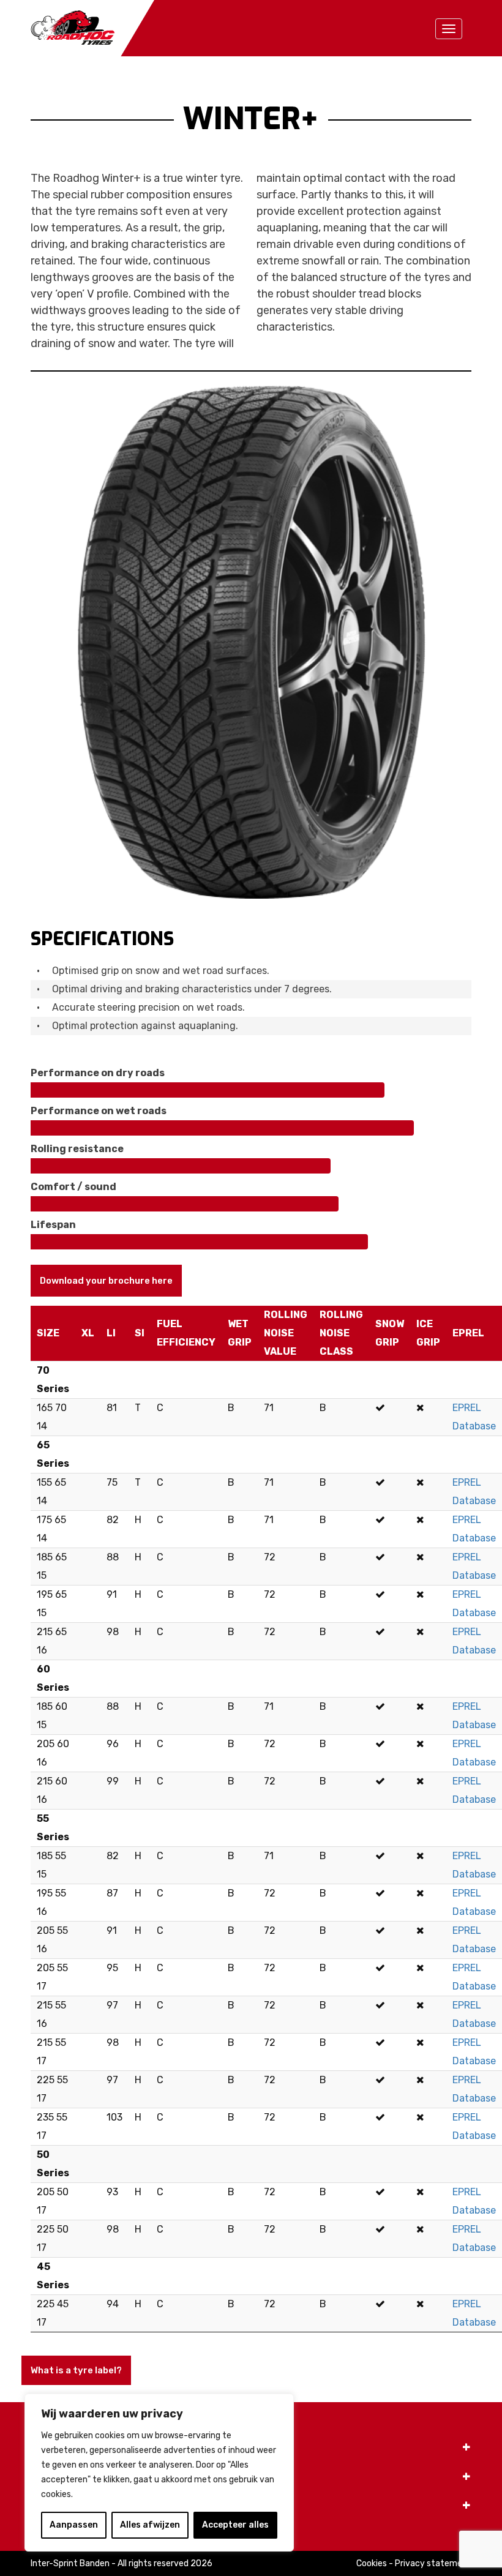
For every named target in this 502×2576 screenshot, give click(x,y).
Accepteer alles (235, 2525)
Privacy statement (433, 2563)
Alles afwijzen (150, 2525)
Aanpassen (74, 2525)
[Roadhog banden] (92, 27)
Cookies (372, 2563)
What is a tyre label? (76, 2370)
